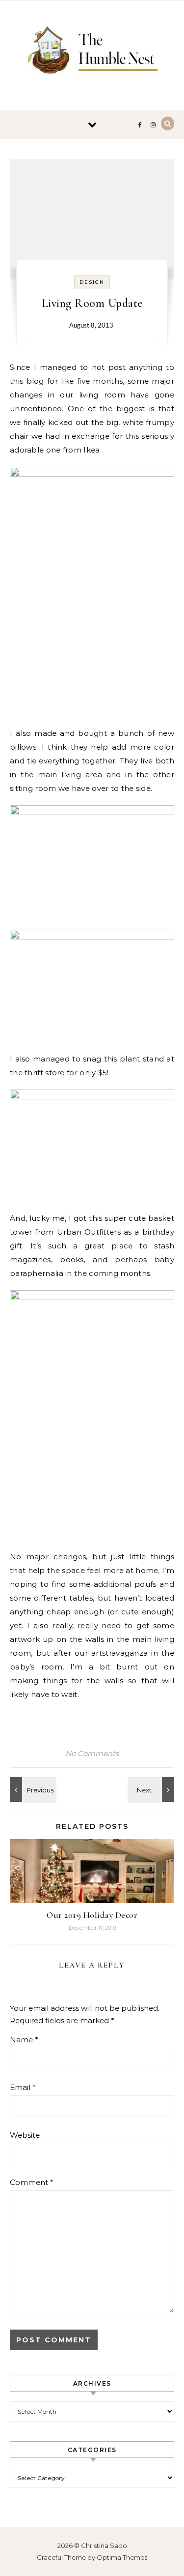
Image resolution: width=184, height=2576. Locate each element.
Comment (32, 2182)
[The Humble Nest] (92, 51)
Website (25, 2135)
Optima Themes (122, 2557)
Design (92, 282)
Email (23, 2087)
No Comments (92, 1753)
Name (24, 2040)
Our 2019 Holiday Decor (92, 1915)
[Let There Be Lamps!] (152, 1790)
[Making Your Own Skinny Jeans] (32, 1790)
